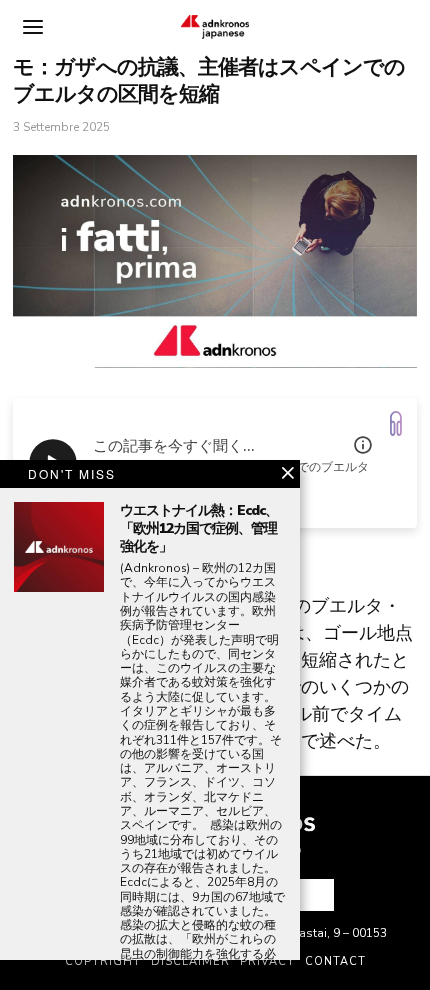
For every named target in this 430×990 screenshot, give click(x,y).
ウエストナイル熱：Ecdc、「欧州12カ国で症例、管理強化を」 (199, 529)
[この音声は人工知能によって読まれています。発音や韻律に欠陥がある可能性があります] (363, 445)
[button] (311, 895)
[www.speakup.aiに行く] (396, 423)
